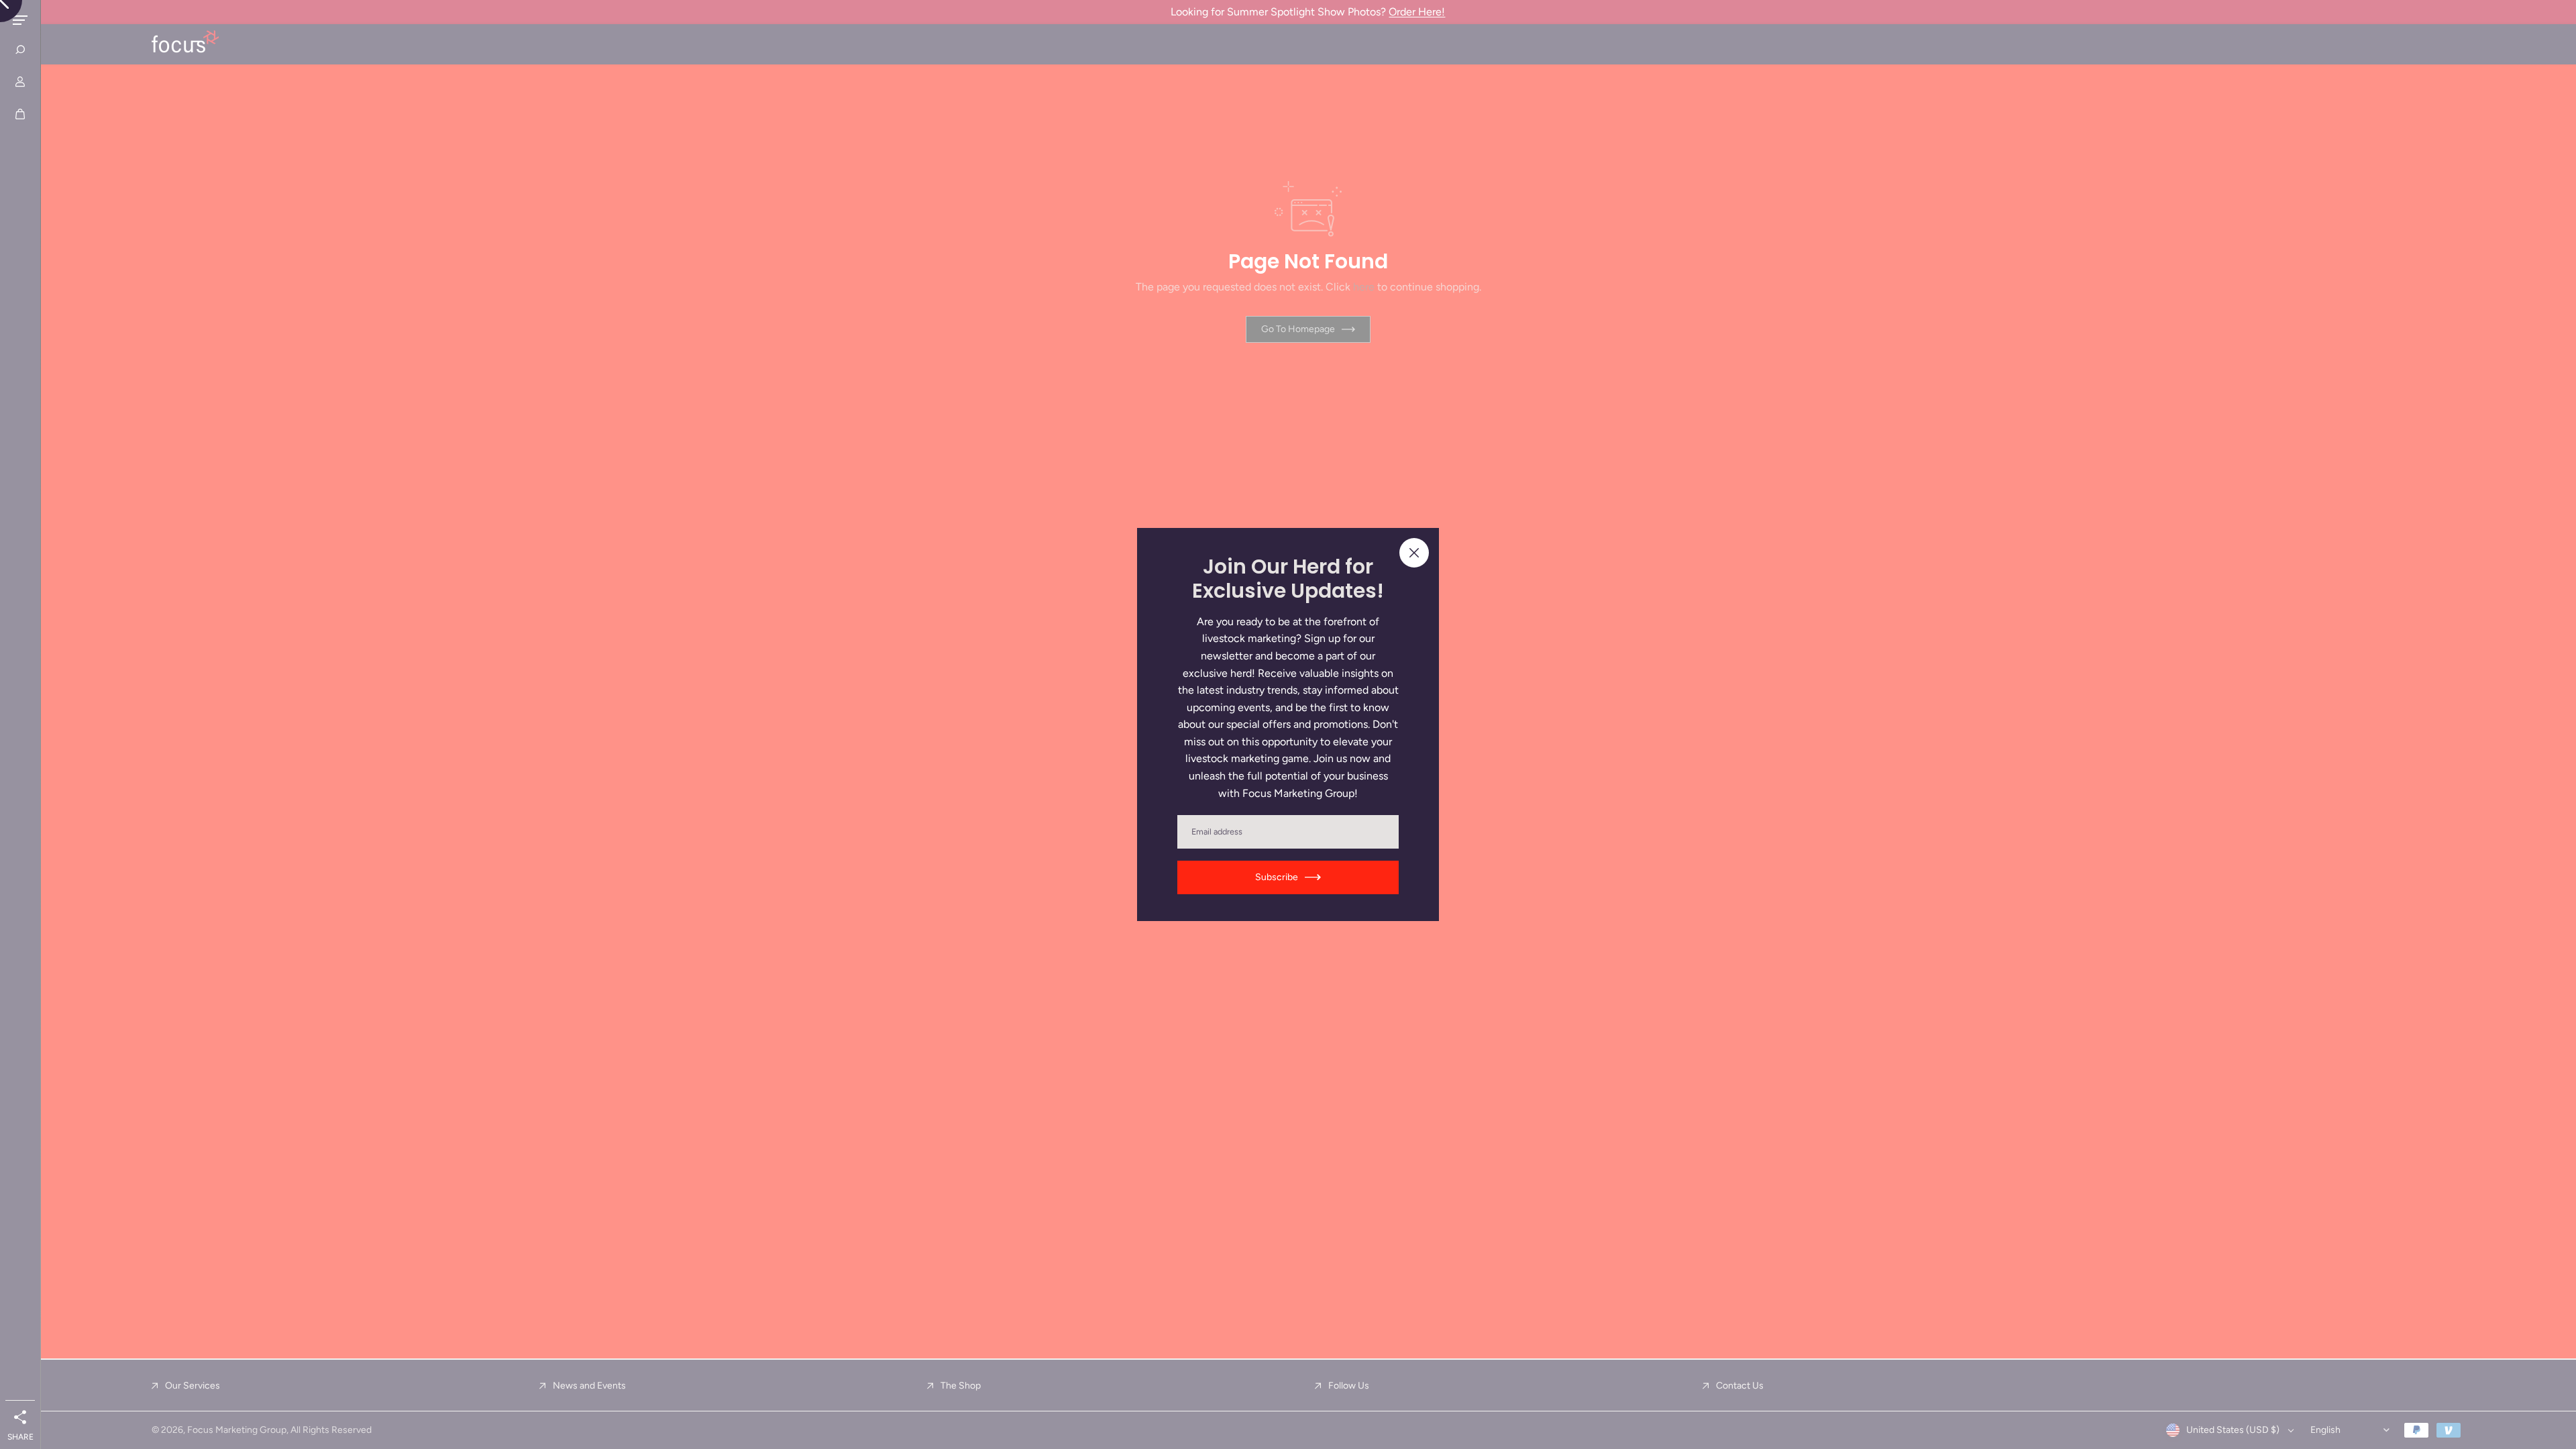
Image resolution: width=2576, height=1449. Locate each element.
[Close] (1414, 553)
